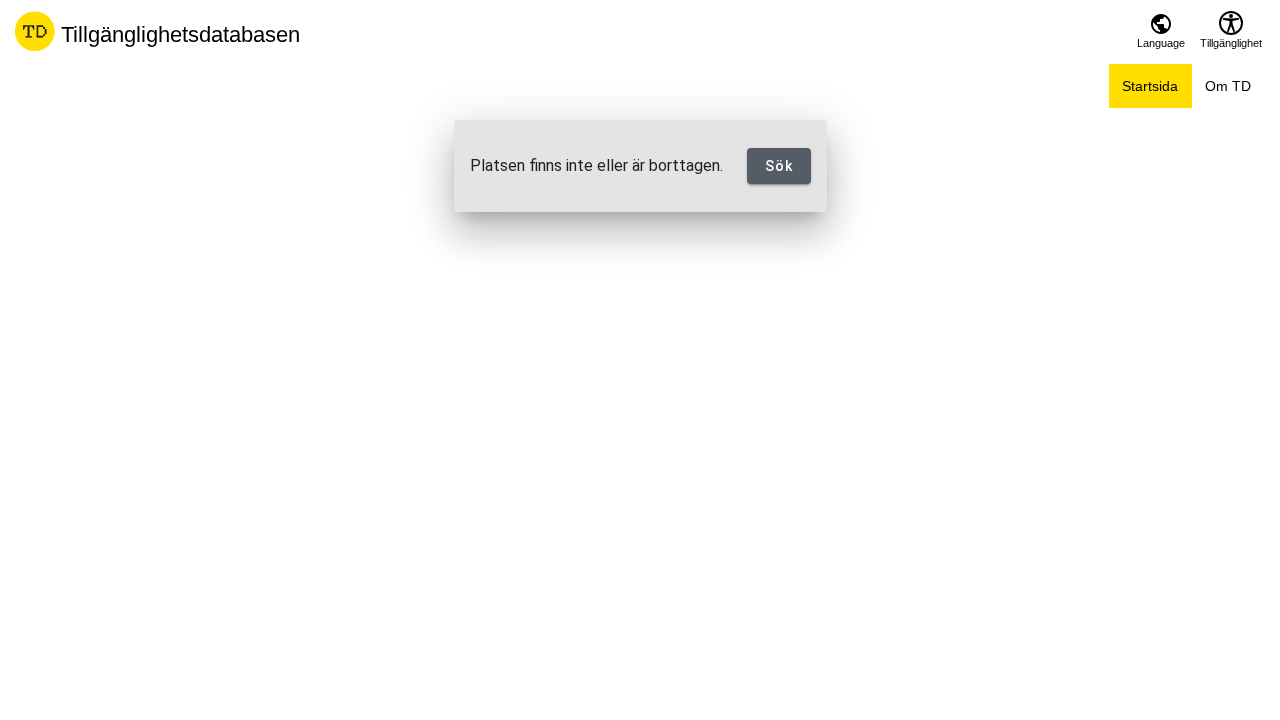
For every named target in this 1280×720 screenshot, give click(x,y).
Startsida (1150, 86)
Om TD (1228, 86)
